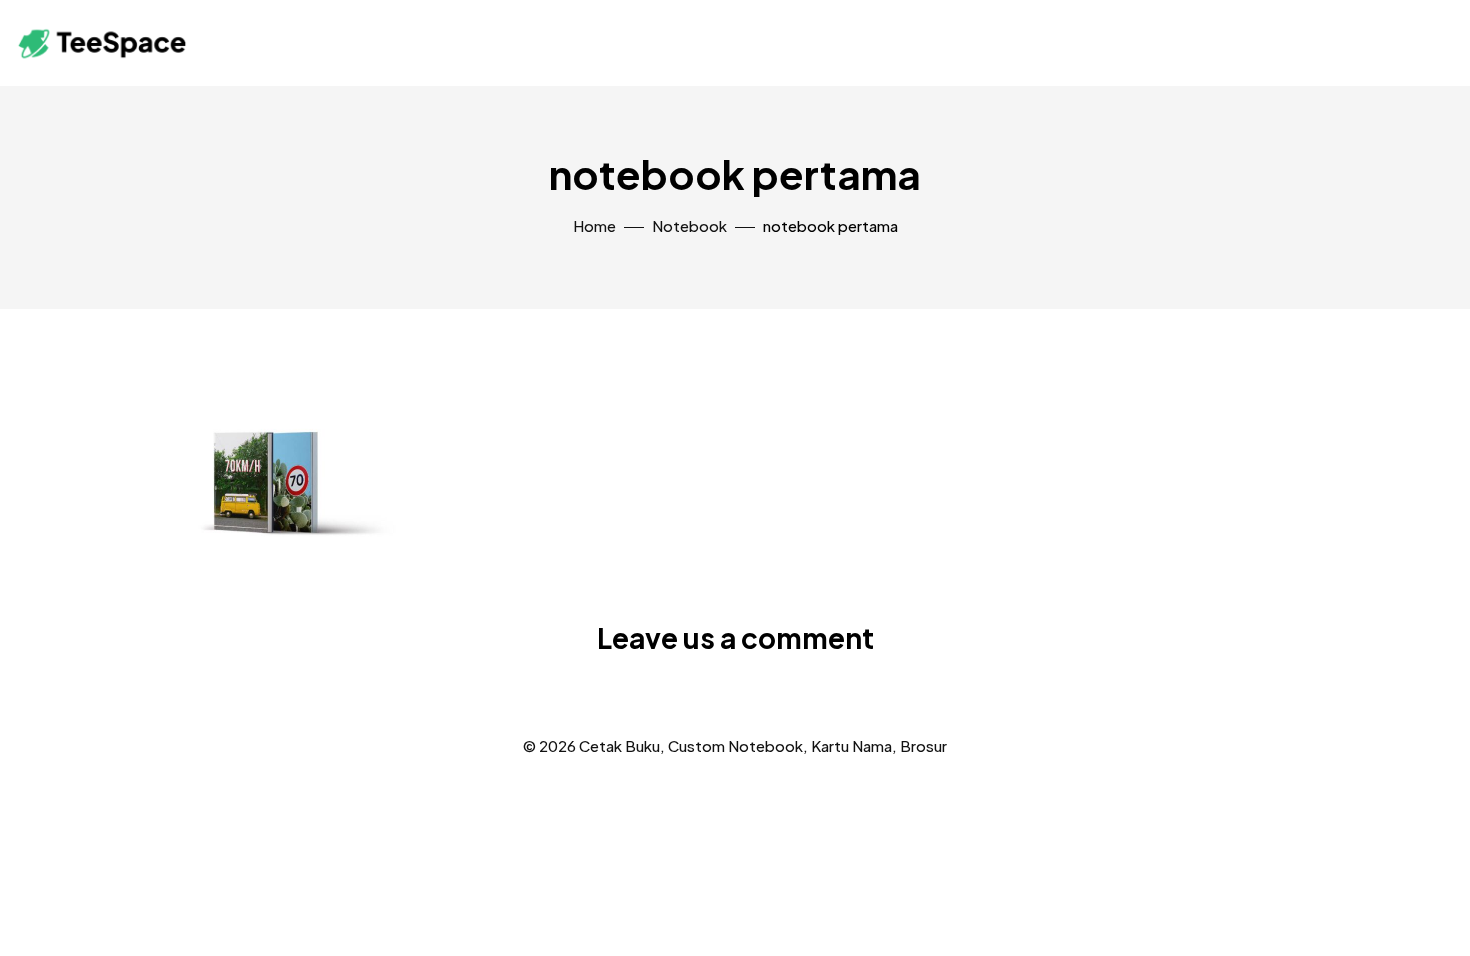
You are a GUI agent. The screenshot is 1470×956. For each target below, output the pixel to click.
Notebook (689, 225)
